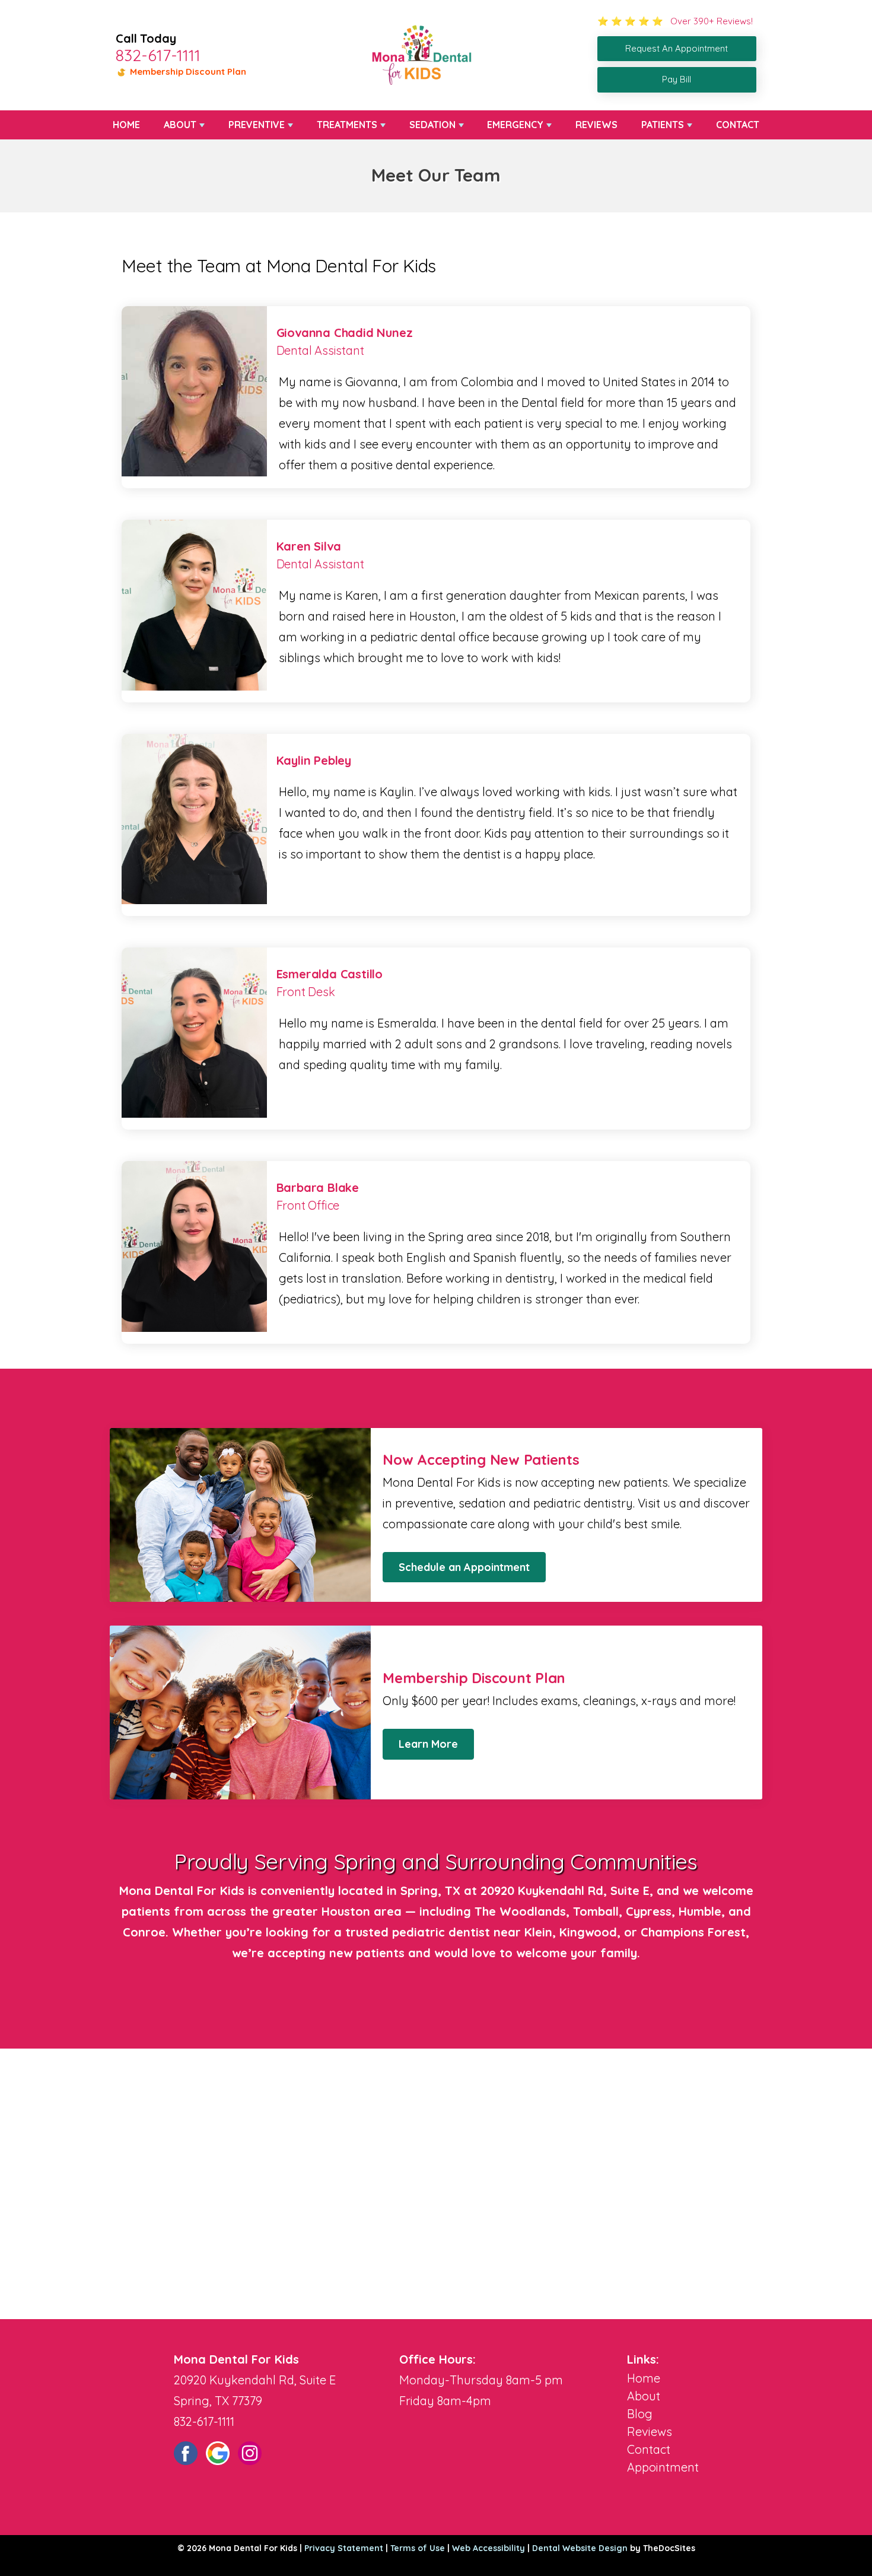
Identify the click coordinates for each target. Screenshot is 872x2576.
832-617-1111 (158, 55)
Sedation (432, 125)
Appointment (663, 2467)
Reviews (596, 125)
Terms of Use (418, 2548)
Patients (663, 125)
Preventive (257, 125)
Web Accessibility (488, 2548)
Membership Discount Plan (187, 71)
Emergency (515, 125)
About (180, 125)
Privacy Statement (344, 2548)
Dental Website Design (580, 2548)
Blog (640, 2414)
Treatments (347, 125)
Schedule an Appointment (464, 1567)
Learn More (428, 1744)
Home (126, 125)
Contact (738, 125)
